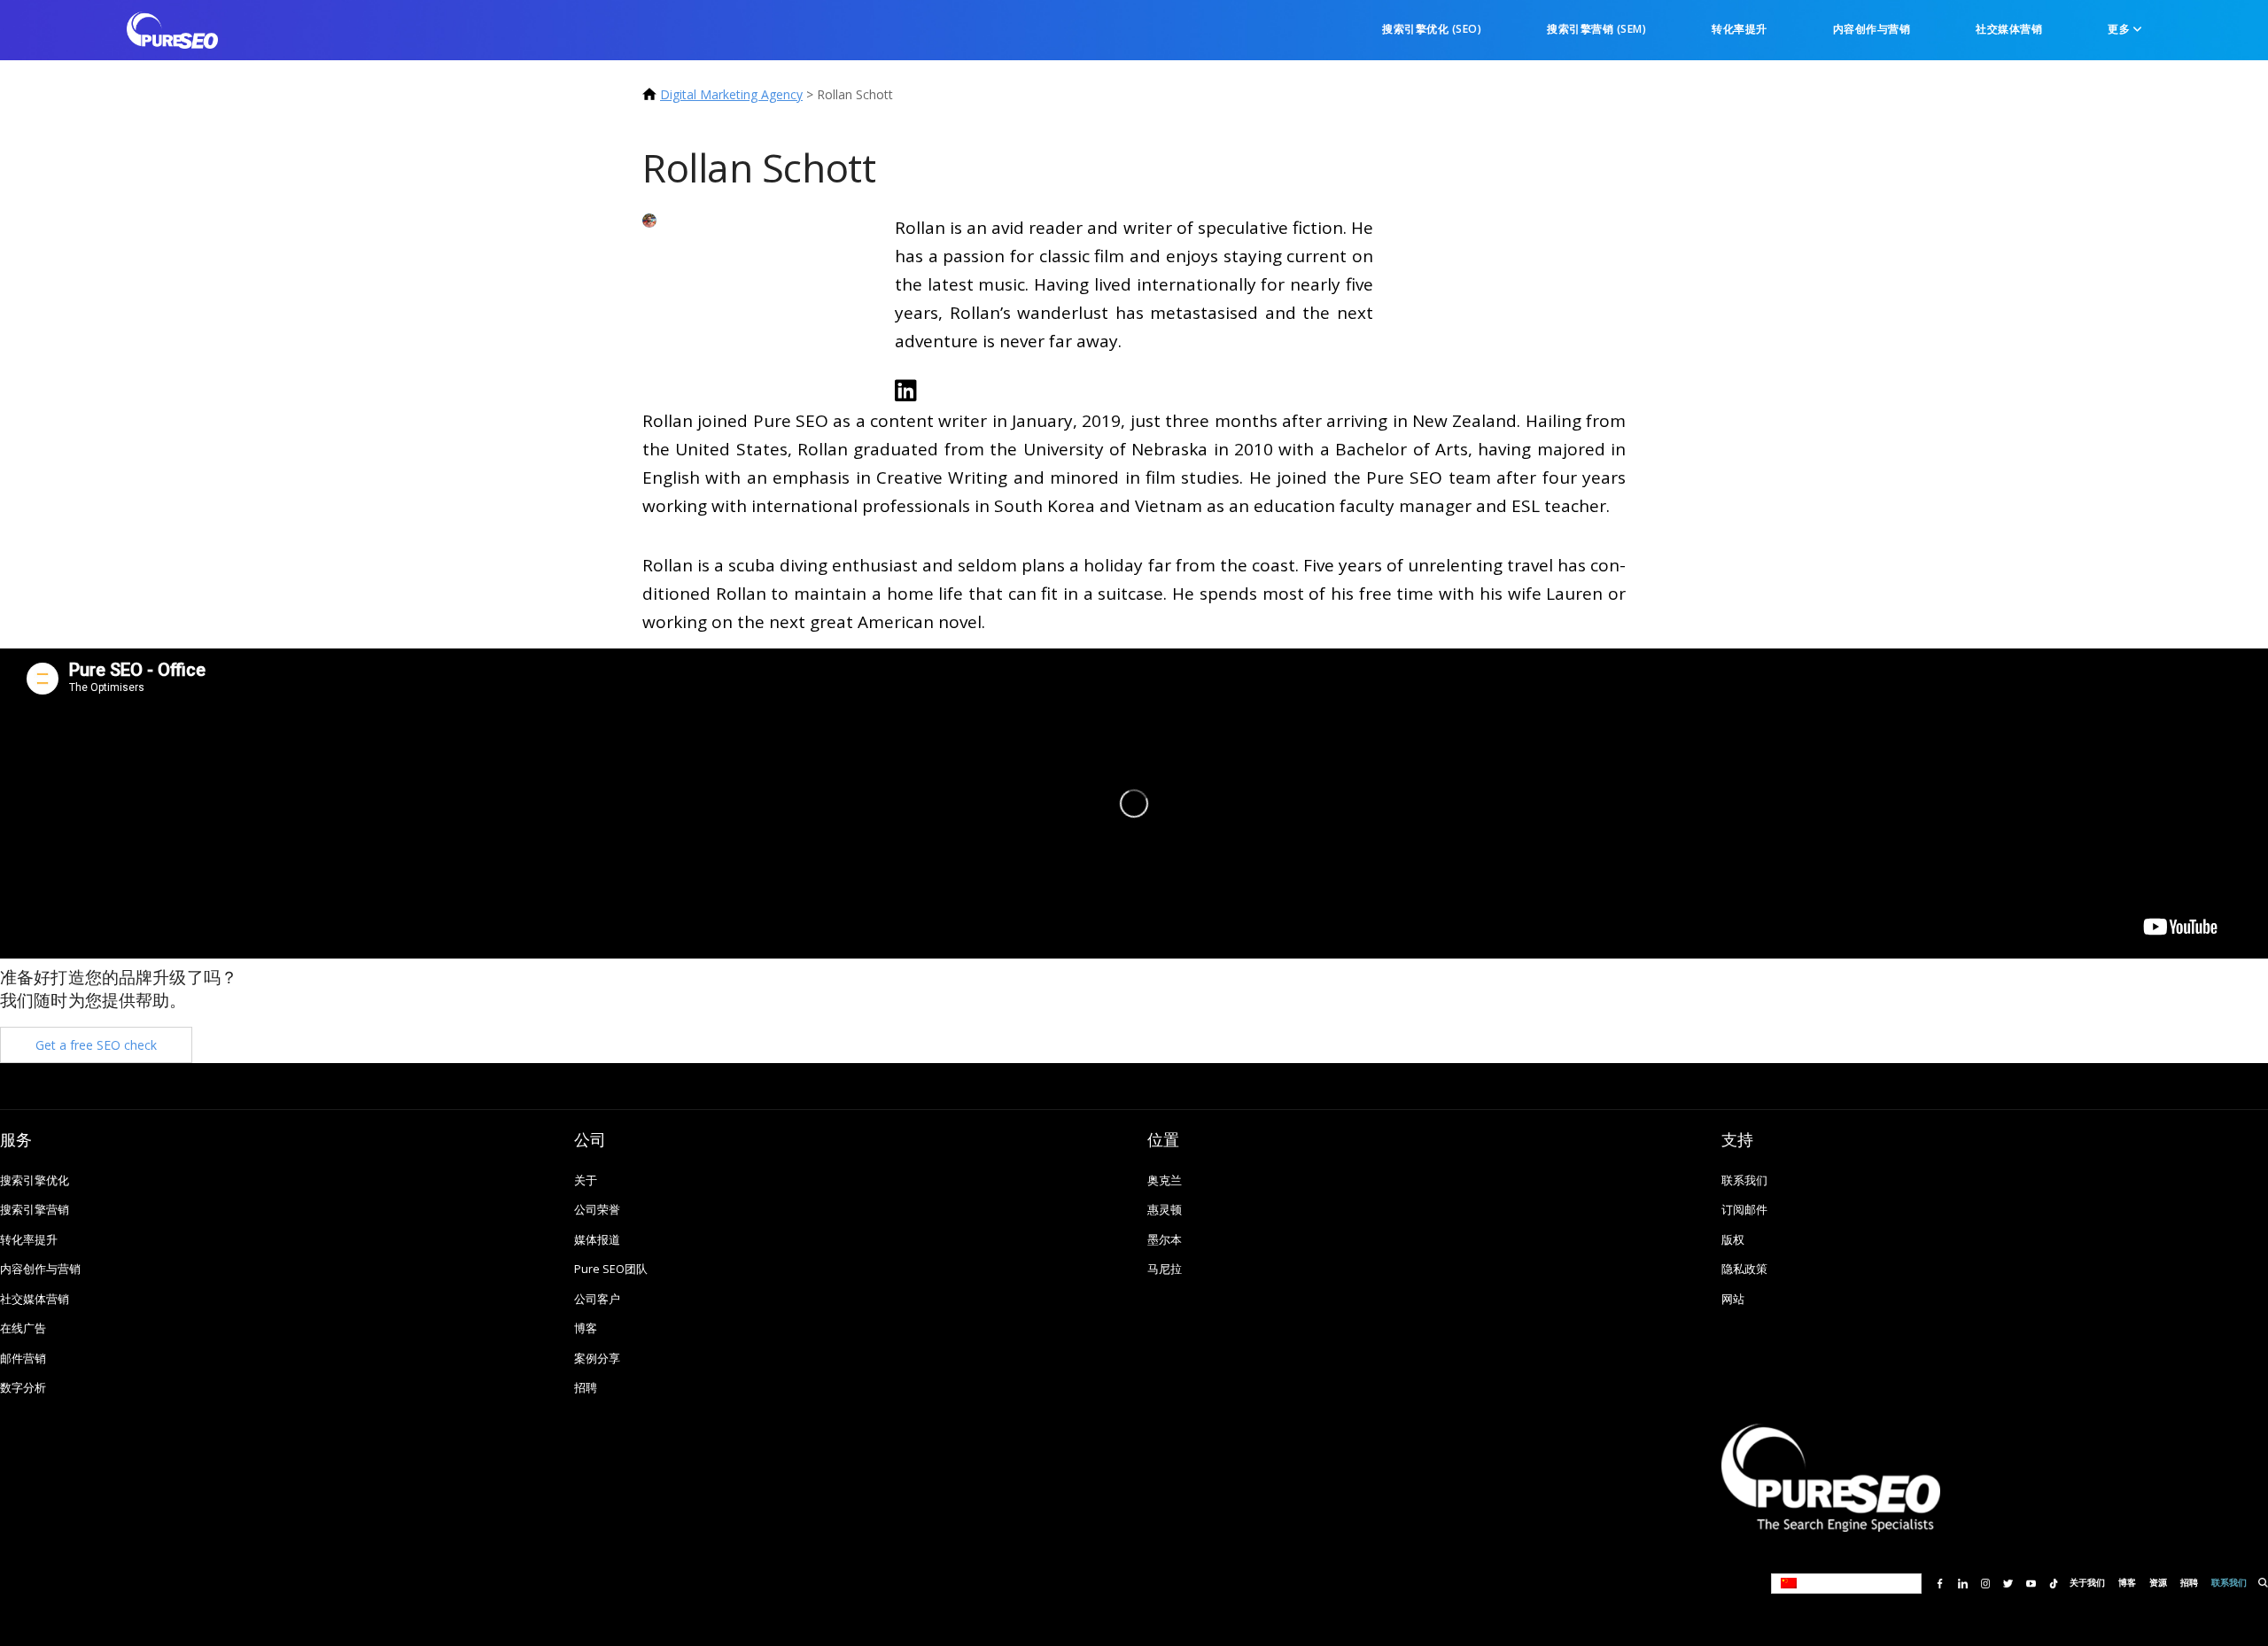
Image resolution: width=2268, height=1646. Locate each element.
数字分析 (23, 1388)
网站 (1733, 1299)
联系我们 (1744, 1180)
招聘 (586, 1388)
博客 (586, 1328)
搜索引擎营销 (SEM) (1596, 29)
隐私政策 (1744, 1269)
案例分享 (597, 1359)
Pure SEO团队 (611, 1269)
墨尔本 (1165, 1240)
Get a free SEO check (96, 1045)
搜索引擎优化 (35, 1180)
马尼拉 (1165, 1269)
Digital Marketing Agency (731, 94)
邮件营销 (23, 1359)
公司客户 (597, 1299)
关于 (586, 1180)
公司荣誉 (597, 1210)
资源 (2158, 1583)
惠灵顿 (1165, 1210)
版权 (1733, 1240)
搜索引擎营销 (35, 1210)
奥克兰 (1165, 1180)
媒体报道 (597, 1240)
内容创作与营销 (1872, 29)
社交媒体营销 (2009, 29)
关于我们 (2087, 1583)
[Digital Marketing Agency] (172, 29)
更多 (2120, 29)
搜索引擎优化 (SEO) (1432, 29)
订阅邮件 (1744, 1210)
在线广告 (23, 1328)
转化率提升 (1740, 29)
